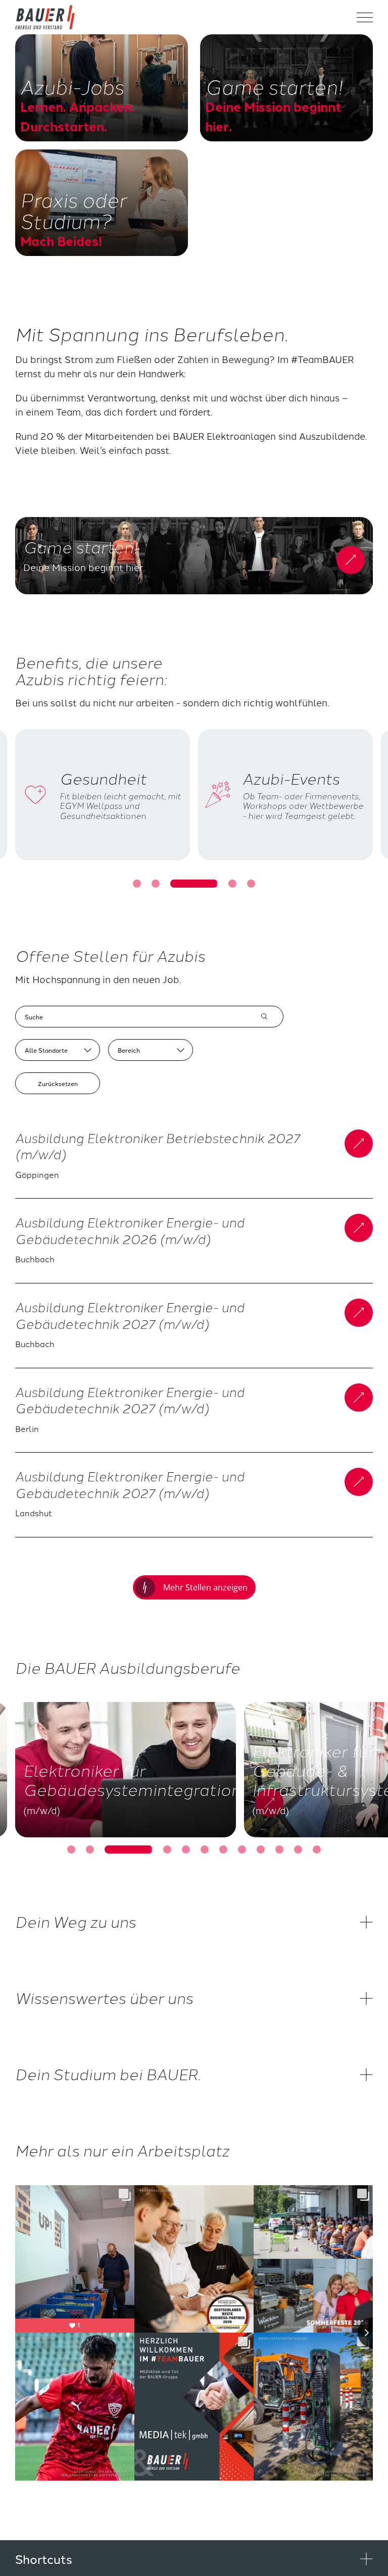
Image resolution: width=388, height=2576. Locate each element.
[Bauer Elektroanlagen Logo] (45, 17)
